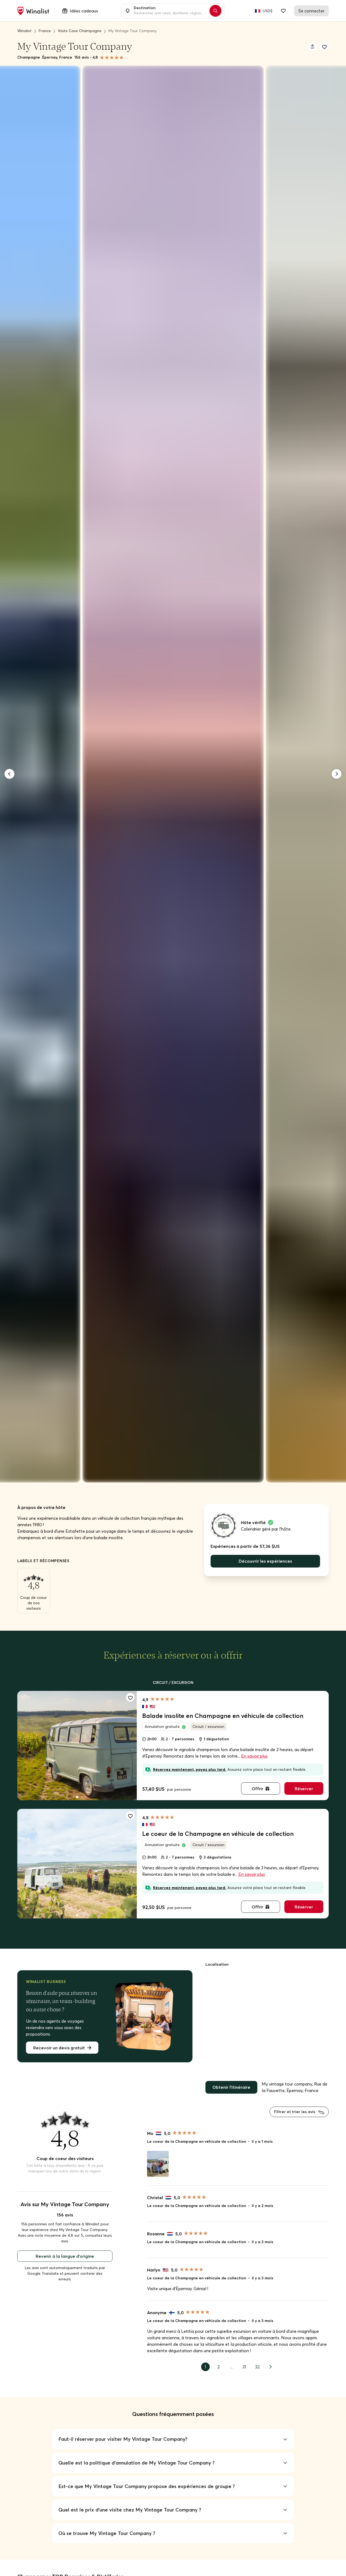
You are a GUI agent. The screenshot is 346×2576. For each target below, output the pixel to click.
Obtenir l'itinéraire (231, 2087)
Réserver (304, 1789)
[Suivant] (337, 774)
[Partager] (312, 46)
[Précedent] (9, 774)
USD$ (268, 11)
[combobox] (170, 11)
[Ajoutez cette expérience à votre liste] (130, 1697)
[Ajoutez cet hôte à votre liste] (324, 46)
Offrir (257, 1789)
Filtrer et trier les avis (295, 2112)
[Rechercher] (215, 11)
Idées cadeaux (84, 11)
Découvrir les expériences (265, 1561)
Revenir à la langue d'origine (65, 2256)
